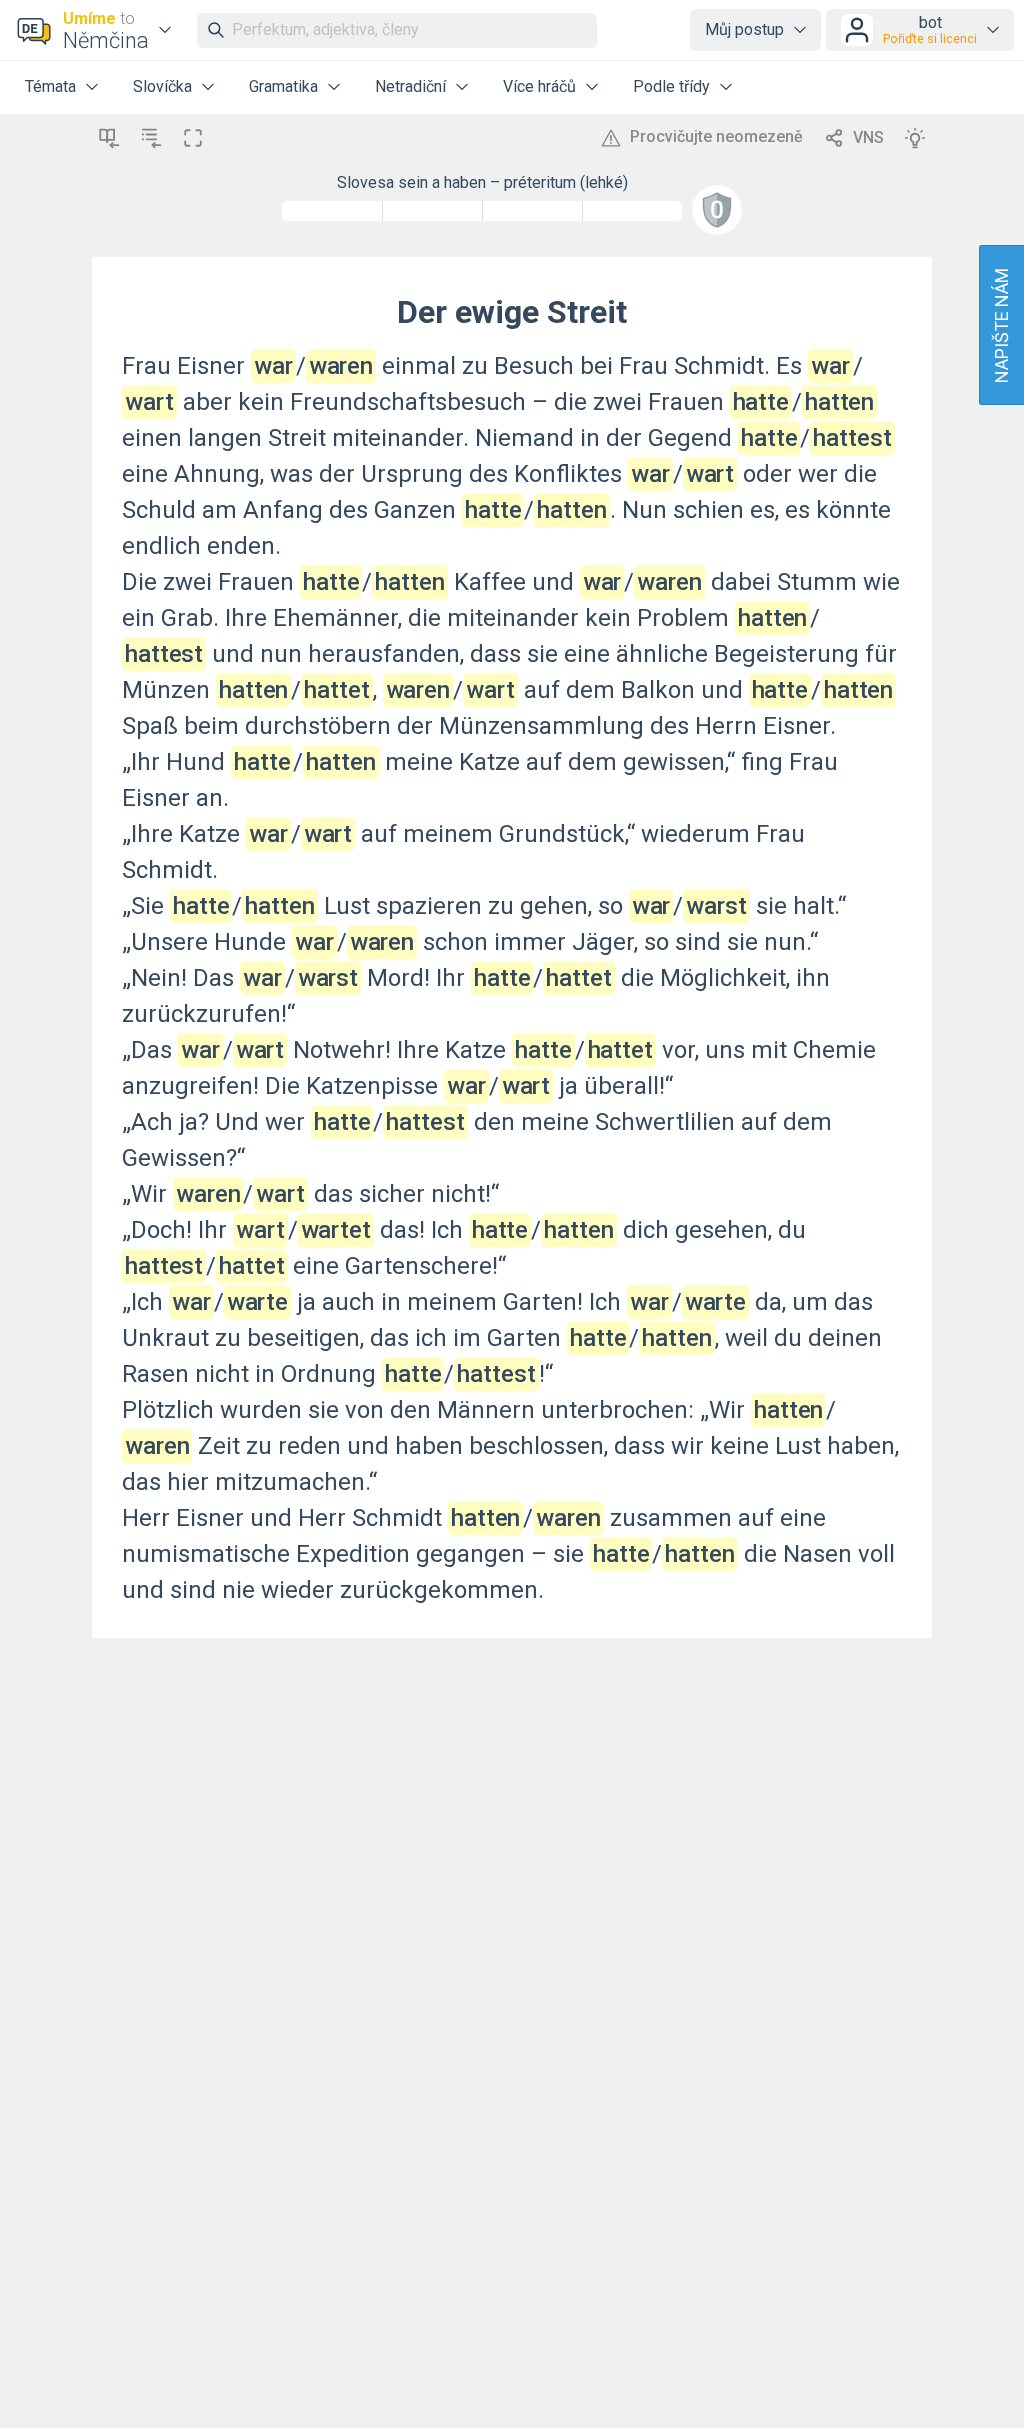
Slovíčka (162, 86)
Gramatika (283, 86)
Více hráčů (539, 86)
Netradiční (410, 86)
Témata (50, 86)
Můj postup (744, 29)
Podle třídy (671, 86)
